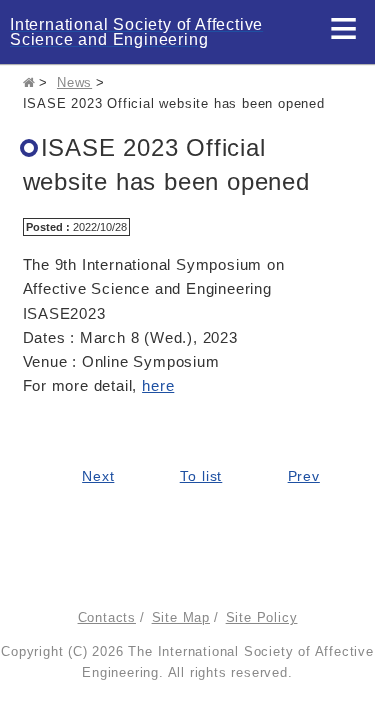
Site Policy (262, 617)
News (74, 82)
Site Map (181, 617)
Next (98, 476)
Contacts (107, 617)
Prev (304, 476)
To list (201, 476)
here (158, 385)
